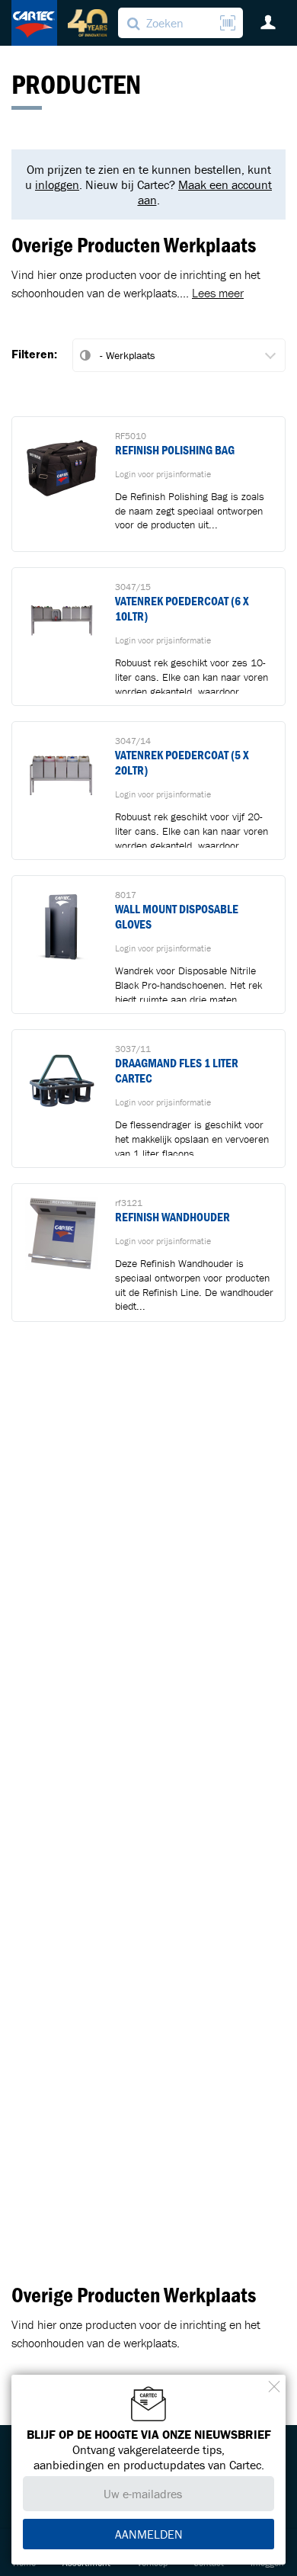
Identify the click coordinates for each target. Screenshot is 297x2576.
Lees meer (218, 293)
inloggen (57, 184)
